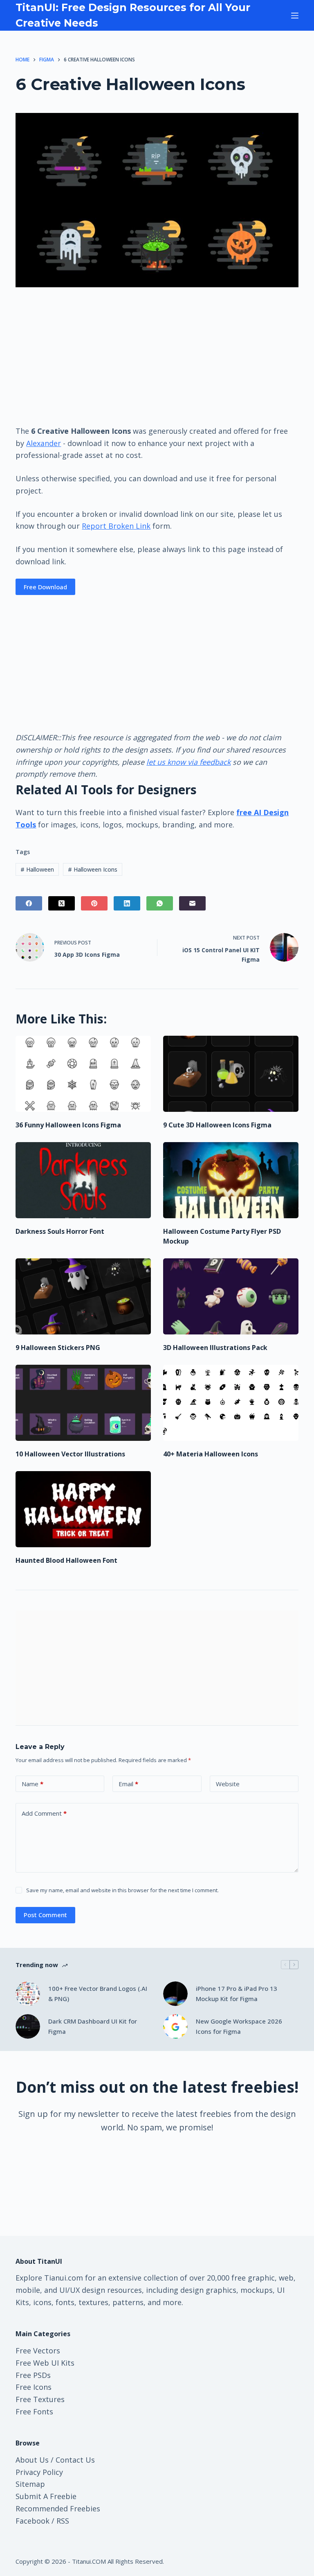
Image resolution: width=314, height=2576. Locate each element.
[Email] (192, 903)
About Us (32, 2460)
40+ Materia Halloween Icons (211, 1454)
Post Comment (45, 1915)
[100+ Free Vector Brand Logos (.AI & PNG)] (28, 1994)
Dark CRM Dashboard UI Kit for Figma (93, 2026)
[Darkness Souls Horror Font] (83, 1180)
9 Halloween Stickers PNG (58, 1348)
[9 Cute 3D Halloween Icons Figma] (231, 1074)
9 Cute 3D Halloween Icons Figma (217, 1125)
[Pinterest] (94, 903)
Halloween (37, 869)
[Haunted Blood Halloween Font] (83, 1509)
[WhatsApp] (160, 903)
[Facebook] (29, 903)
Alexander (44, 443)
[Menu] (295, 16)
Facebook (33, 2521)
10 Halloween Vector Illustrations (70, 1454)
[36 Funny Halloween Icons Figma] (83, 1074)
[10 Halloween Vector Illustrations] (83, 1403)
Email (128, 1784)
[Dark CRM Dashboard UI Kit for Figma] (28, 2026)
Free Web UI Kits (45, 2363)
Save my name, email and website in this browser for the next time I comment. (122, 1890)
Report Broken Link (116, 526)
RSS (63, 2521)
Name (33, 1784)
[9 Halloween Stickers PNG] (83, 1296)
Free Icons (34, 2387)
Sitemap (30, 2484)
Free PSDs (33, 2375)
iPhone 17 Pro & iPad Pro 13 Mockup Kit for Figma (237, 1993)
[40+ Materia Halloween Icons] (231, 1403)
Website (228, 1784)
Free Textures (40, 2399)
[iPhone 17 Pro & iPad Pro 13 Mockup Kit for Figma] (175, 1994)
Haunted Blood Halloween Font (66, 1560)
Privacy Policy (39, 2472)
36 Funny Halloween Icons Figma (68, 1125)
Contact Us (75, 2460)
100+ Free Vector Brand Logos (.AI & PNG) (98, 1993)
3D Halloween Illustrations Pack (215, 1348)
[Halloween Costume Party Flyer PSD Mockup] (231, 1180)
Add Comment (44, 1813)
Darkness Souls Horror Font (60, 1231)
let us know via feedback (188, 762)
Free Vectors (38, 2351)
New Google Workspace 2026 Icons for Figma (239, 2026)
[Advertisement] (157, 356)
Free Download (45, 587)
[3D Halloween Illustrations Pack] (231, 1296)
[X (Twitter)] (62, 903)
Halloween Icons (93, 869)
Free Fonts (34, 2411)
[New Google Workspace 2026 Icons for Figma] (175, 2026)
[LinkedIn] (127, 903)
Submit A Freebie (46, 2496)
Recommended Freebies (58, 2508)
